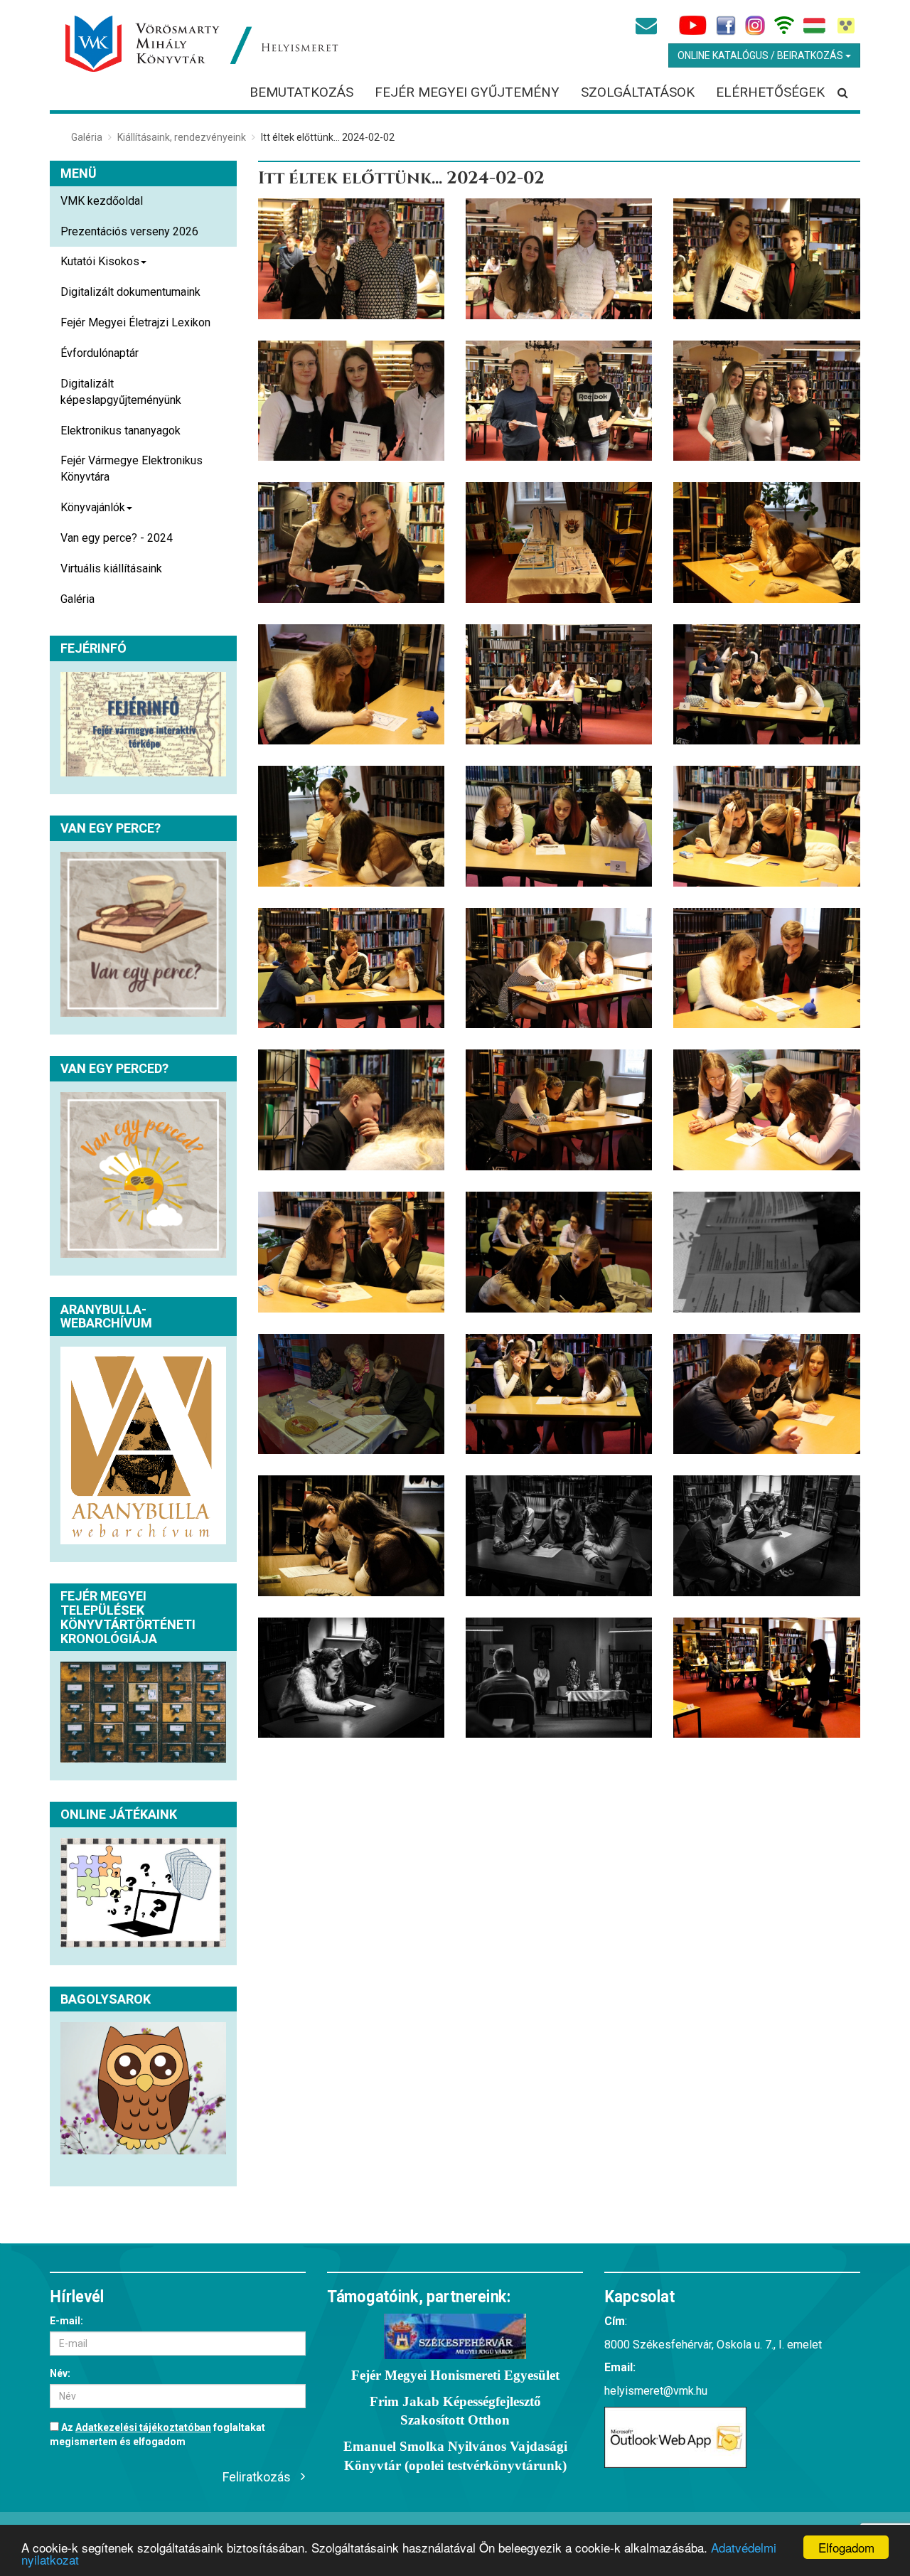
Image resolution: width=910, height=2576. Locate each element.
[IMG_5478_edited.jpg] (766, 1536)
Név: (60, 2373)
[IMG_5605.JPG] (559, 543)
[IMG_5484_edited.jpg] (351, 1536)
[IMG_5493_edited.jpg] (559, 1394)
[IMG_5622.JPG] (766, 401)
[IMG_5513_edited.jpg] (766, 1252)
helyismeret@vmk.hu (656, 2391)
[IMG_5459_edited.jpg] (766, 1678)
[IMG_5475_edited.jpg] (559, 1678)
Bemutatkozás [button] (301, 92)
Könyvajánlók (93, 507)
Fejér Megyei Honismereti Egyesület (455, 2375)
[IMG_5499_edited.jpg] (351, 1394)
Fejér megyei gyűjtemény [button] (467, 92)
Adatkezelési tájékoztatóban (143, 2427)
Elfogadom (846, 2547)
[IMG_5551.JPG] (766, 826)
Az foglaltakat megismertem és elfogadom (157, 2435)
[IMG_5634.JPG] (351, 401)
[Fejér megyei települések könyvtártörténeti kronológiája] (143, 1712)
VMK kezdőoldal (102, 201)
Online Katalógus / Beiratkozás (761, 55)
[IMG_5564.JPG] (766, 685)
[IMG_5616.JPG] (351, 543)
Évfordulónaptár (100, 353)
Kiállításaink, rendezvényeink (182, 137)
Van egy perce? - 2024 (117, 538)
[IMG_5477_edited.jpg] (351, 1678)
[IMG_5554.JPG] (351, 826)
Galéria (87, 137)
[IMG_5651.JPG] (559, 259)
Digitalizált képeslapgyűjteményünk (121, 392)
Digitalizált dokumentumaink (130, 292)
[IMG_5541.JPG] (766, 968)
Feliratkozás (257, 2477)
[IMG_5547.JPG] (351, 968)
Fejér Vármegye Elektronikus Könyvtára (132, 469)
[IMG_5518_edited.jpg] (559, 1252)
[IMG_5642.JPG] (766, 259)
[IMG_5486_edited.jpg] (766, 1394)
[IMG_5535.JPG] (351, 1110)
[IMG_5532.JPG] (559, 1110)
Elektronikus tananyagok (121, 431)
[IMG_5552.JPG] (559, 826)
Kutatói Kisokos (100, 261)
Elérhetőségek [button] (770, 92)
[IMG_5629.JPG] (559, 401)
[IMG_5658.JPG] (351, 259)
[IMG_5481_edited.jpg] (559, 1536)
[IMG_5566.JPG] (559, 685)
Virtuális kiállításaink (111, 568)
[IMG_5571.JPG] (351, 685)
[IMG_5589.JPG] (766, 543)
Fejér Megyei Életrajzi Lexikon (135, 322)
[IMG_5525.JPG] (766, 1110)
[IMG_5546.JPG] (559, 968)
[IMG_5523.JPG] (351, 1252)
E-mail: (66, 2321)
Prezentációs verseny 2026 (129, 231)
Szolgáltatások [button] (638, 92)
